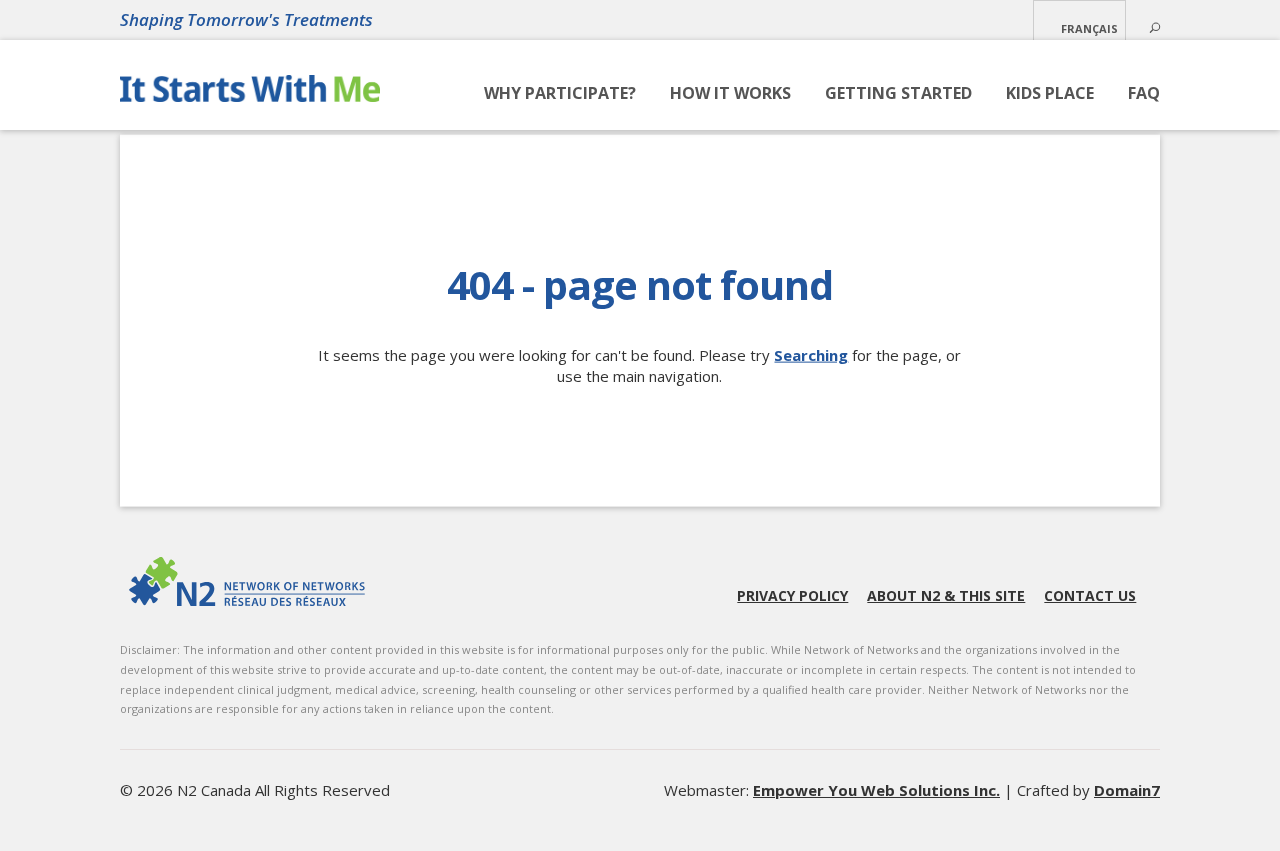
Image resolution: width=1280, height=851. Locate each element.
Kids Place (1050, 93)
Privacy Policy (792, 595)
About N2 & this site (946, 595)
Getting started (898, 93)
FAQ (1144, 93)
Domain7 (1127, 790)
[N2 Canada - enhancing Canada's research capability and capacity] (247, 581)
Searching (811, 355)
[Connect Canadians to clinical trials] (250, 94)
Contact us (1090, 595)
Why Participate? (560, 93)
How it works (730, 93)
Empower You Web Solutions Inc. (876, 790)
